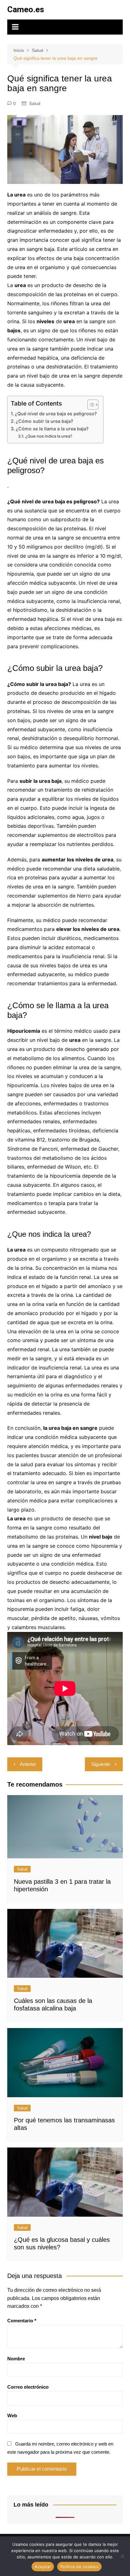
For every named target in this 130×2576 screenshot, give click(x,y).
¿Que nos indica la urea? (49, 436)
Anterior (28, 1764)
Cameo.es (26, 9)
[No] (122, 2556)
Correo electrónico (28, 2387)
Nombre (16, 2359)
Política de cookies (79, 2567)
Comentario (22, 2321)
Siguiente (101, 1764)
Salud (35, 103)
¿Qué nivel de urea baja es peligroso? (56, 414)
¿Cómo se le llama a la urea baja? (52, 429)
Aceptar (43, 2567)
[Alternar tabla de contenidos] (90, 405)
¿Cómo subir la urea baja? (44, 421)
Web (12, 2416)
